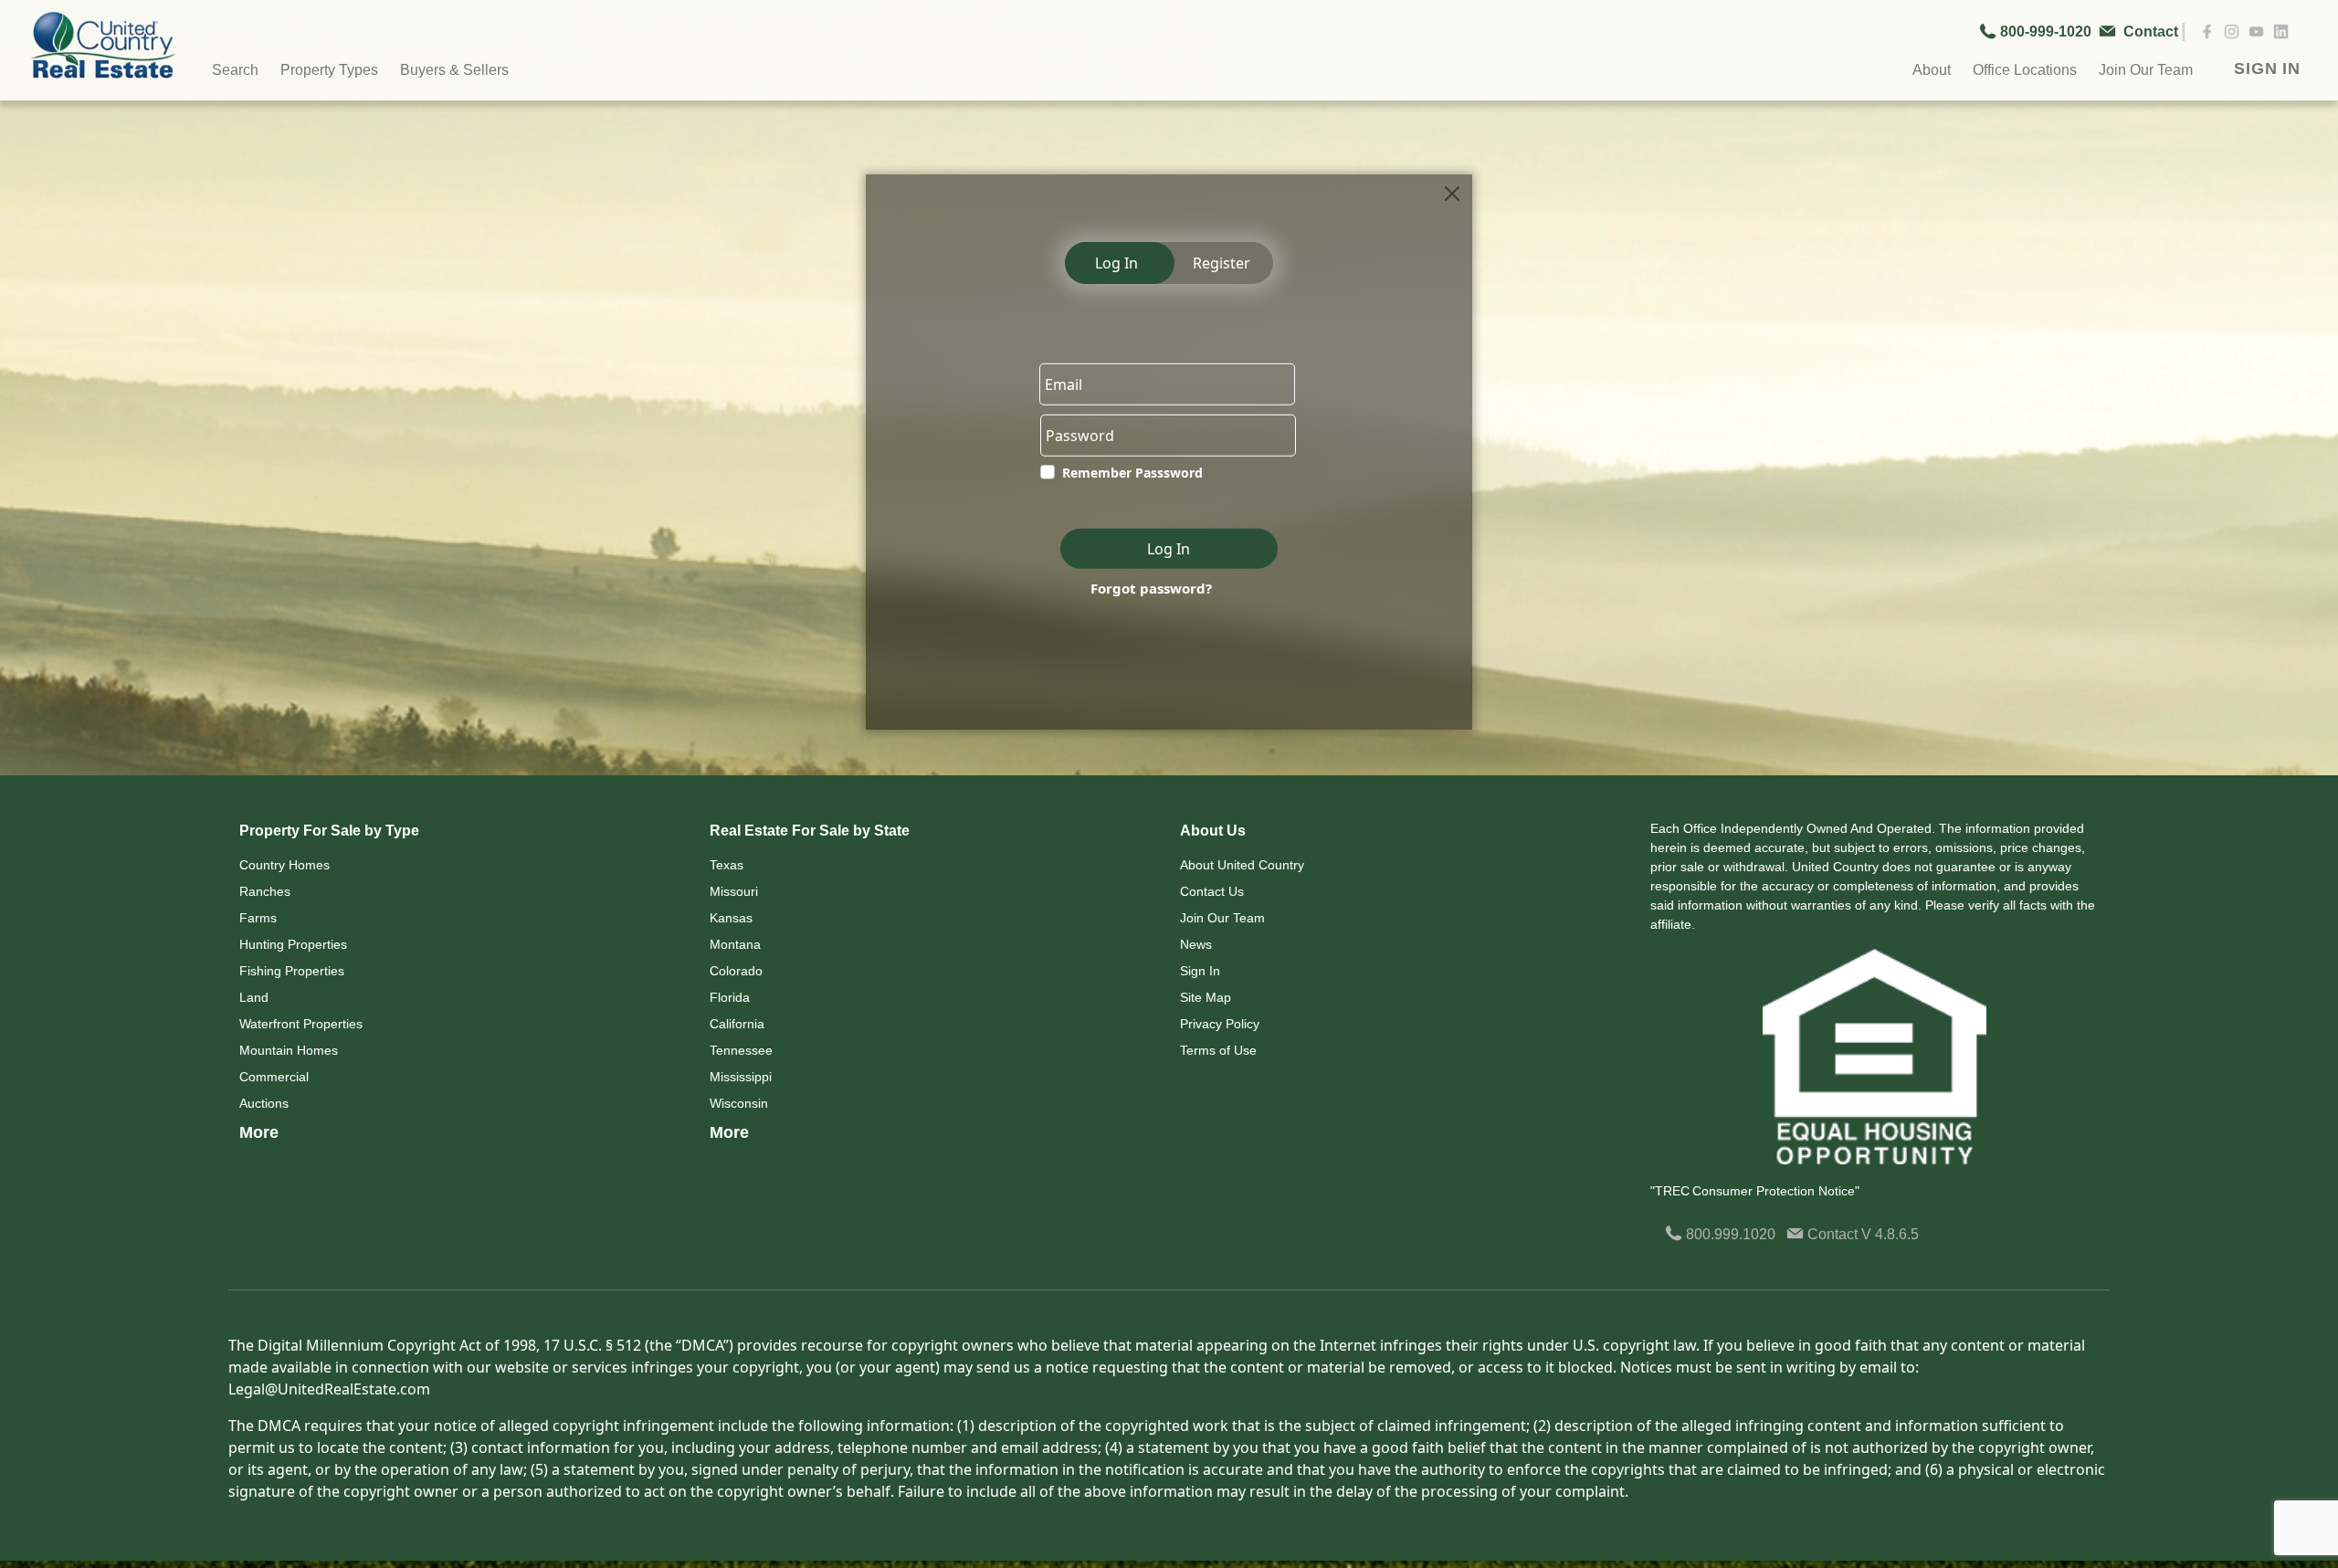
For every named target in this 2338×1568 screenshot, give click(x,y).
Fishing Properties (292, 971)
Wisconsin (739, 1103)
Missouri (734, 891)
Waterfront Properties (301, 1024)
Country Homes (284, 865)
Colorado (736, 971)
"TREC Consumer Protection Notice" (1755, 1191)
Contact (1832, 1234)
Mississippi (741, 1077)
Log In (1116, 263)
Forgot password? (1151, 588)
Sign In (1200, 971)
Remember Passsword (1132, 473)
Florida (730, 997)
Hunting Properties (293, 944)
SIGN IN (2267, 68)
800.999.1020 (1729, 1234)
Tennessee (741, 1050)
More (259, 1132)
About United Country (1242, 865)
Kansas (731, 918)
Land (254, 997)
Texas (727, 865)
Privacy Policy (1220, 1024)
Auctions (264, 1103)
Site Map (1206, 997)
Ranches (265, 891)
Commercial (274, 1077)
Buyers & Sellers (454, 70)
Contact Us (1212, 891)
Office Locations (2025, 70)
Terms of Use (1218, 1050)
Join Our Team (1222, 918)
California (737, 1024)
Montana (735, 944)
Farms (258, 918)
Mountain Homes (289, 1050)
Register (1222, 263)
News (1196, 944)
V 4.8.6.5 (1890, 1234)
